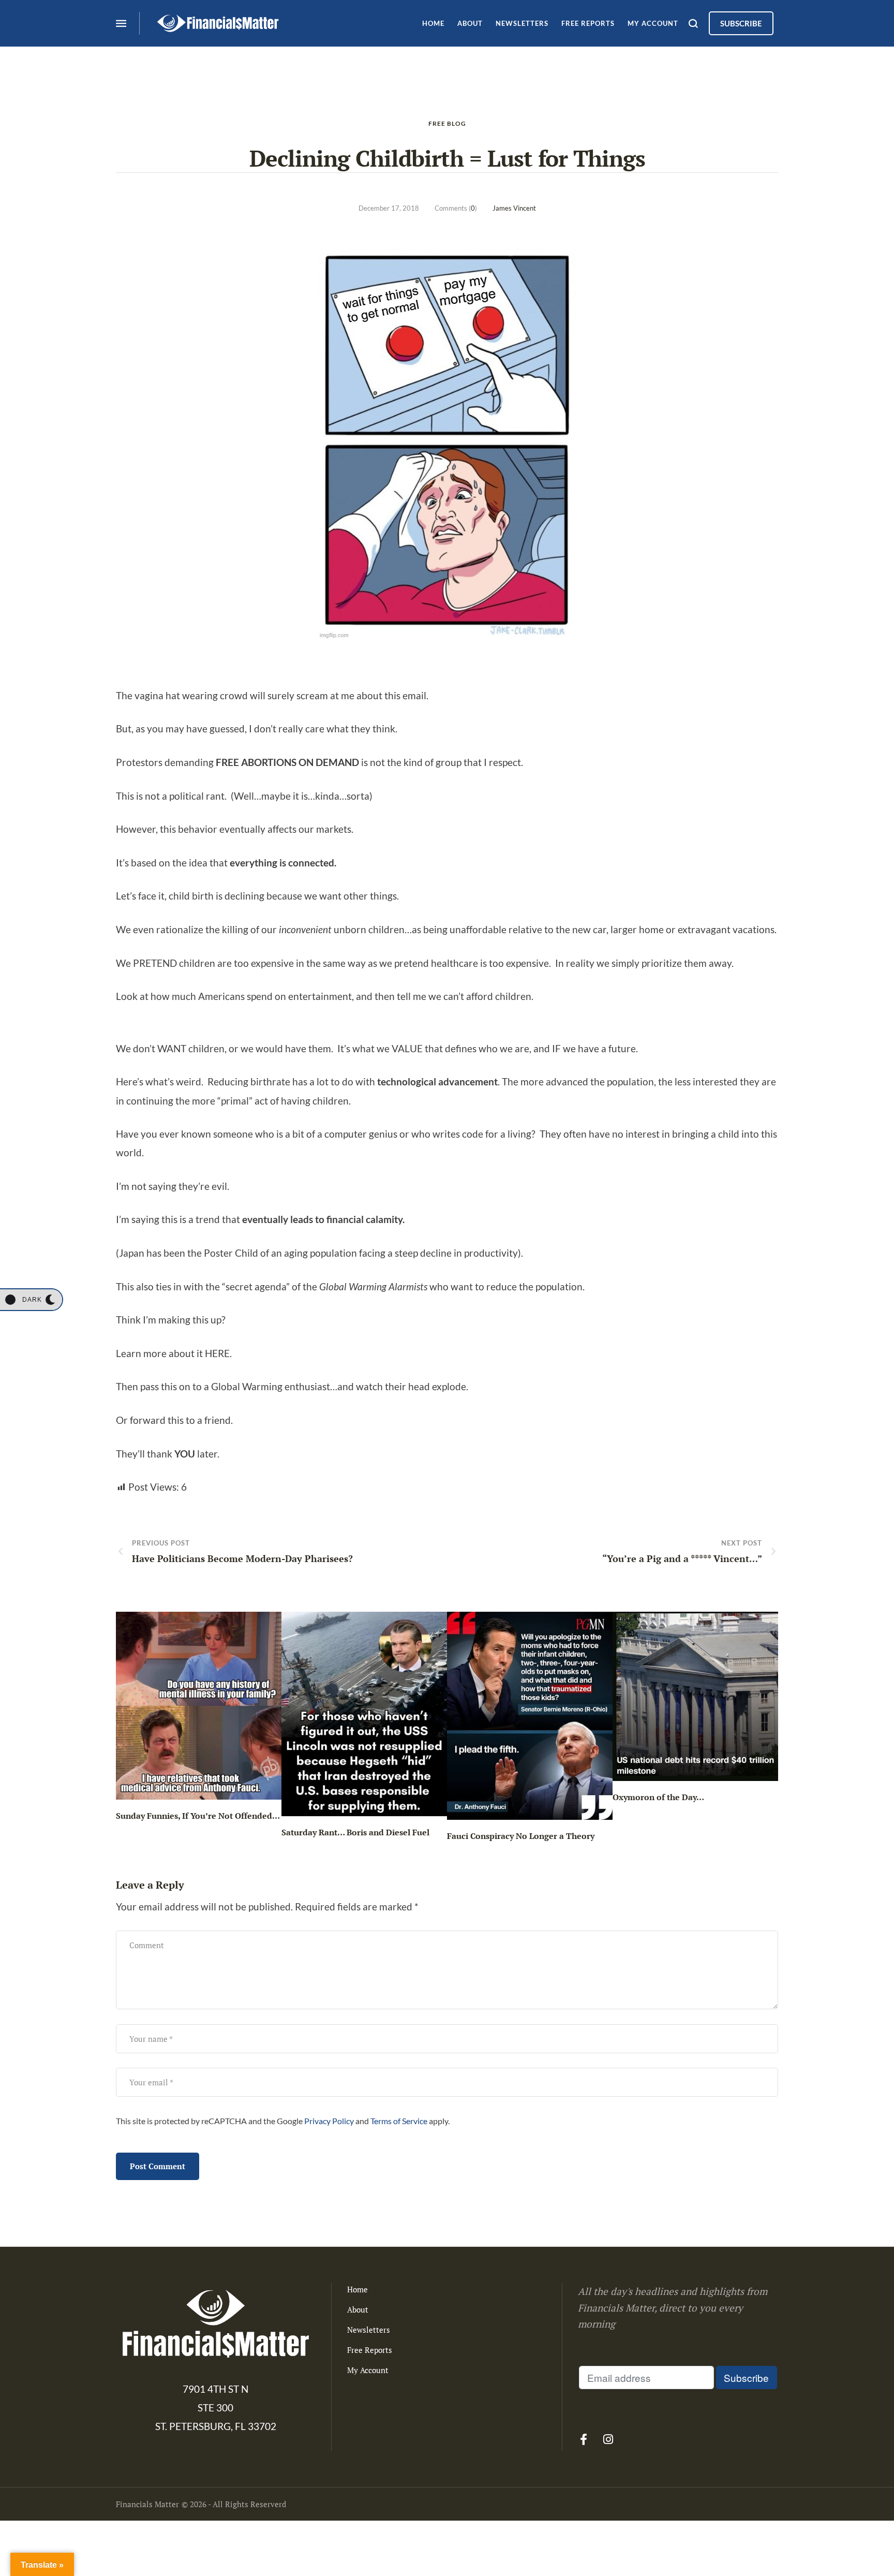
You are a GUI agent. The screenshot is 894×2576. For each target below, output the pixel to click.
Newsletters (369, 2330)
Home (357, 2289)
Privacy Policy (329, 2121)
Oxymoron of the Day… (658, 1797)
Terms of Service (399, 2121)
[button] (31, 1300)
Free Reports (370, 2350)
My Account (368, 2370)
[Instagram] (608, 2439)
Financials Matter (147, 2504)
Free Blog (447, 123)
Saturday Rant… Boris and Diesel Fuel (355, 1832)
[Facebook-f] (584, 2439)
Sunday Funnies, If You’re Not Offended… (198, 1816)
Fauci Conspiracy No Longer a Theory (521, 1836)
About (358, 2309)
